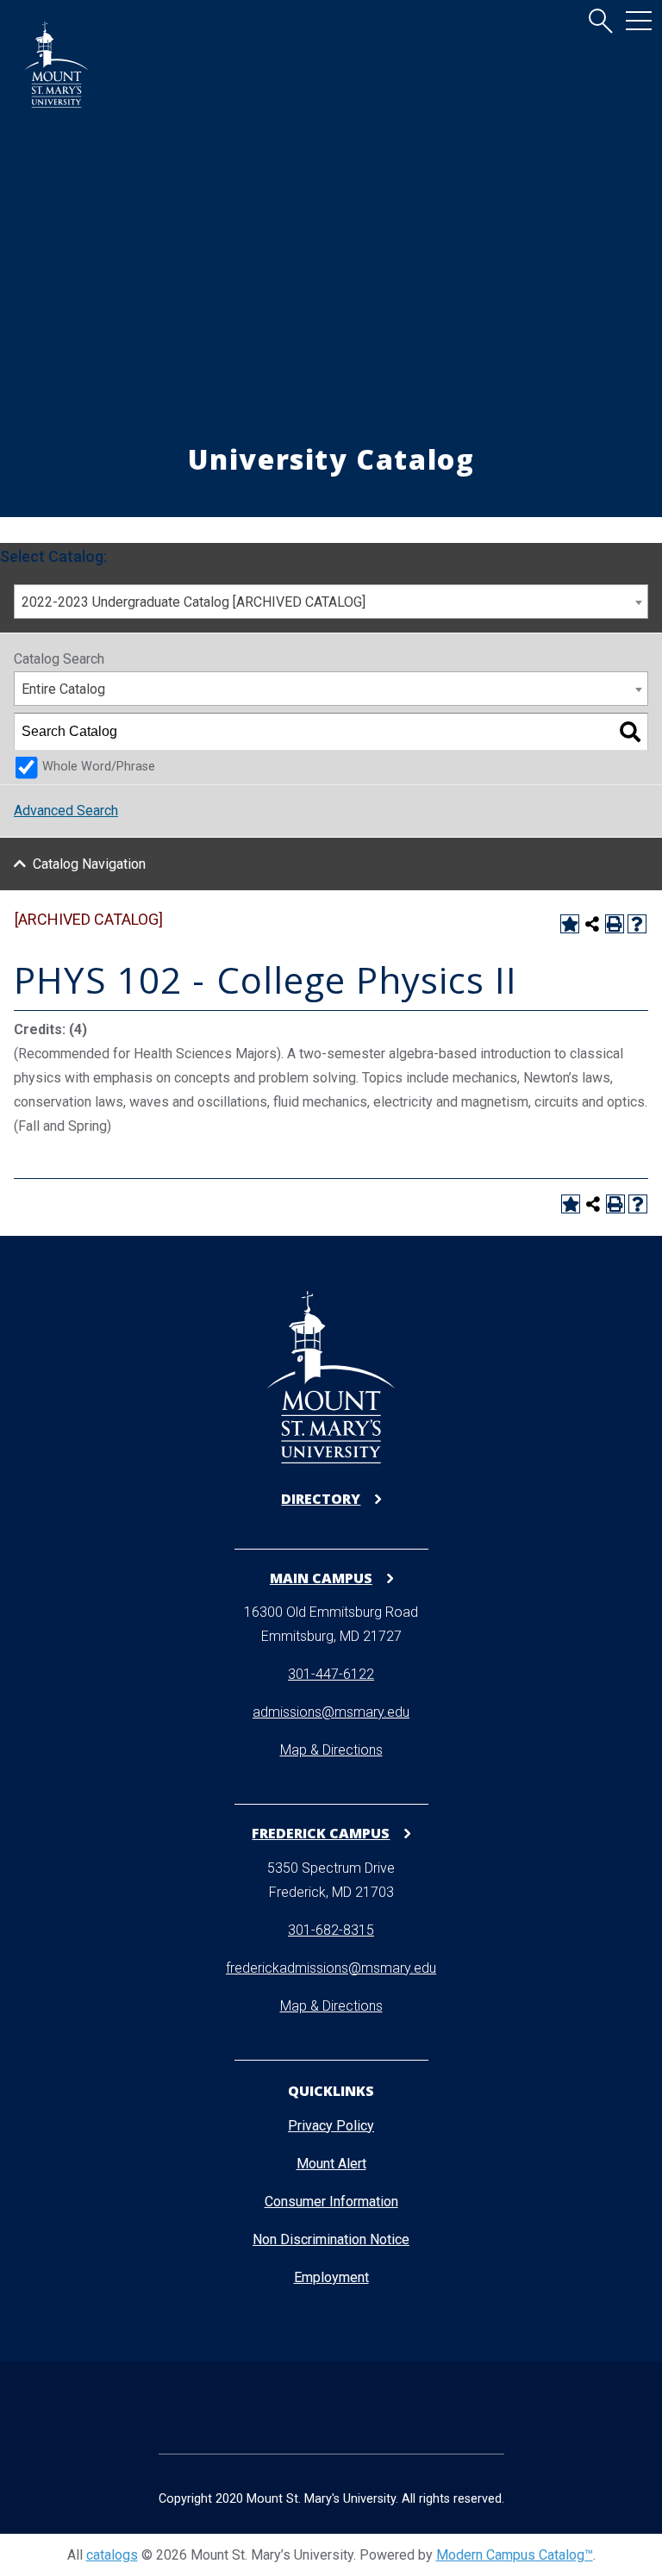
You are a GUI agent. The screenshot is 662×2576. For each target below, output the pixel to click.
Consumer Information (331, 2202)
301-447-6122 (331, 1674)
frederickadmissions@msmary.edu (331, 1968)
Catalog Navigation (89, 864)
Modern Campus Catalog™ (515, 2555)
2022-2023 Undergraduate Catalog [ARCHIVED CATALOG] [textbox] (194, 602)
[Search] (630, 732)
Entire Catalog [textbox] (63, 689)
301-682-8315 (331, 1930)
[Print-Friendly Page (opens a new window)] (615, 924)
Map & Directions (331, 1750)
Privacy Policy (331, 2126)
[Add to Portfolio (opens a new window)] (570, 924)
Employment (331, 2277)
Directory (321, 1499)
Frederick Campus (321, 1833)
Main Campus (321, 1578)
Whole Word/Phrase (99, 767)
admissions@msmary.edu (331, 1712)
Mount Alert (331, 2164)
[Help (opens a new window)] (637, 924)
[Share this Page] (592, 924)
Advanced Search (66, 811)
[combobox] (331, 602)
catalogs (112, 2555)
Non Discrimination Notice (331, 2239)
